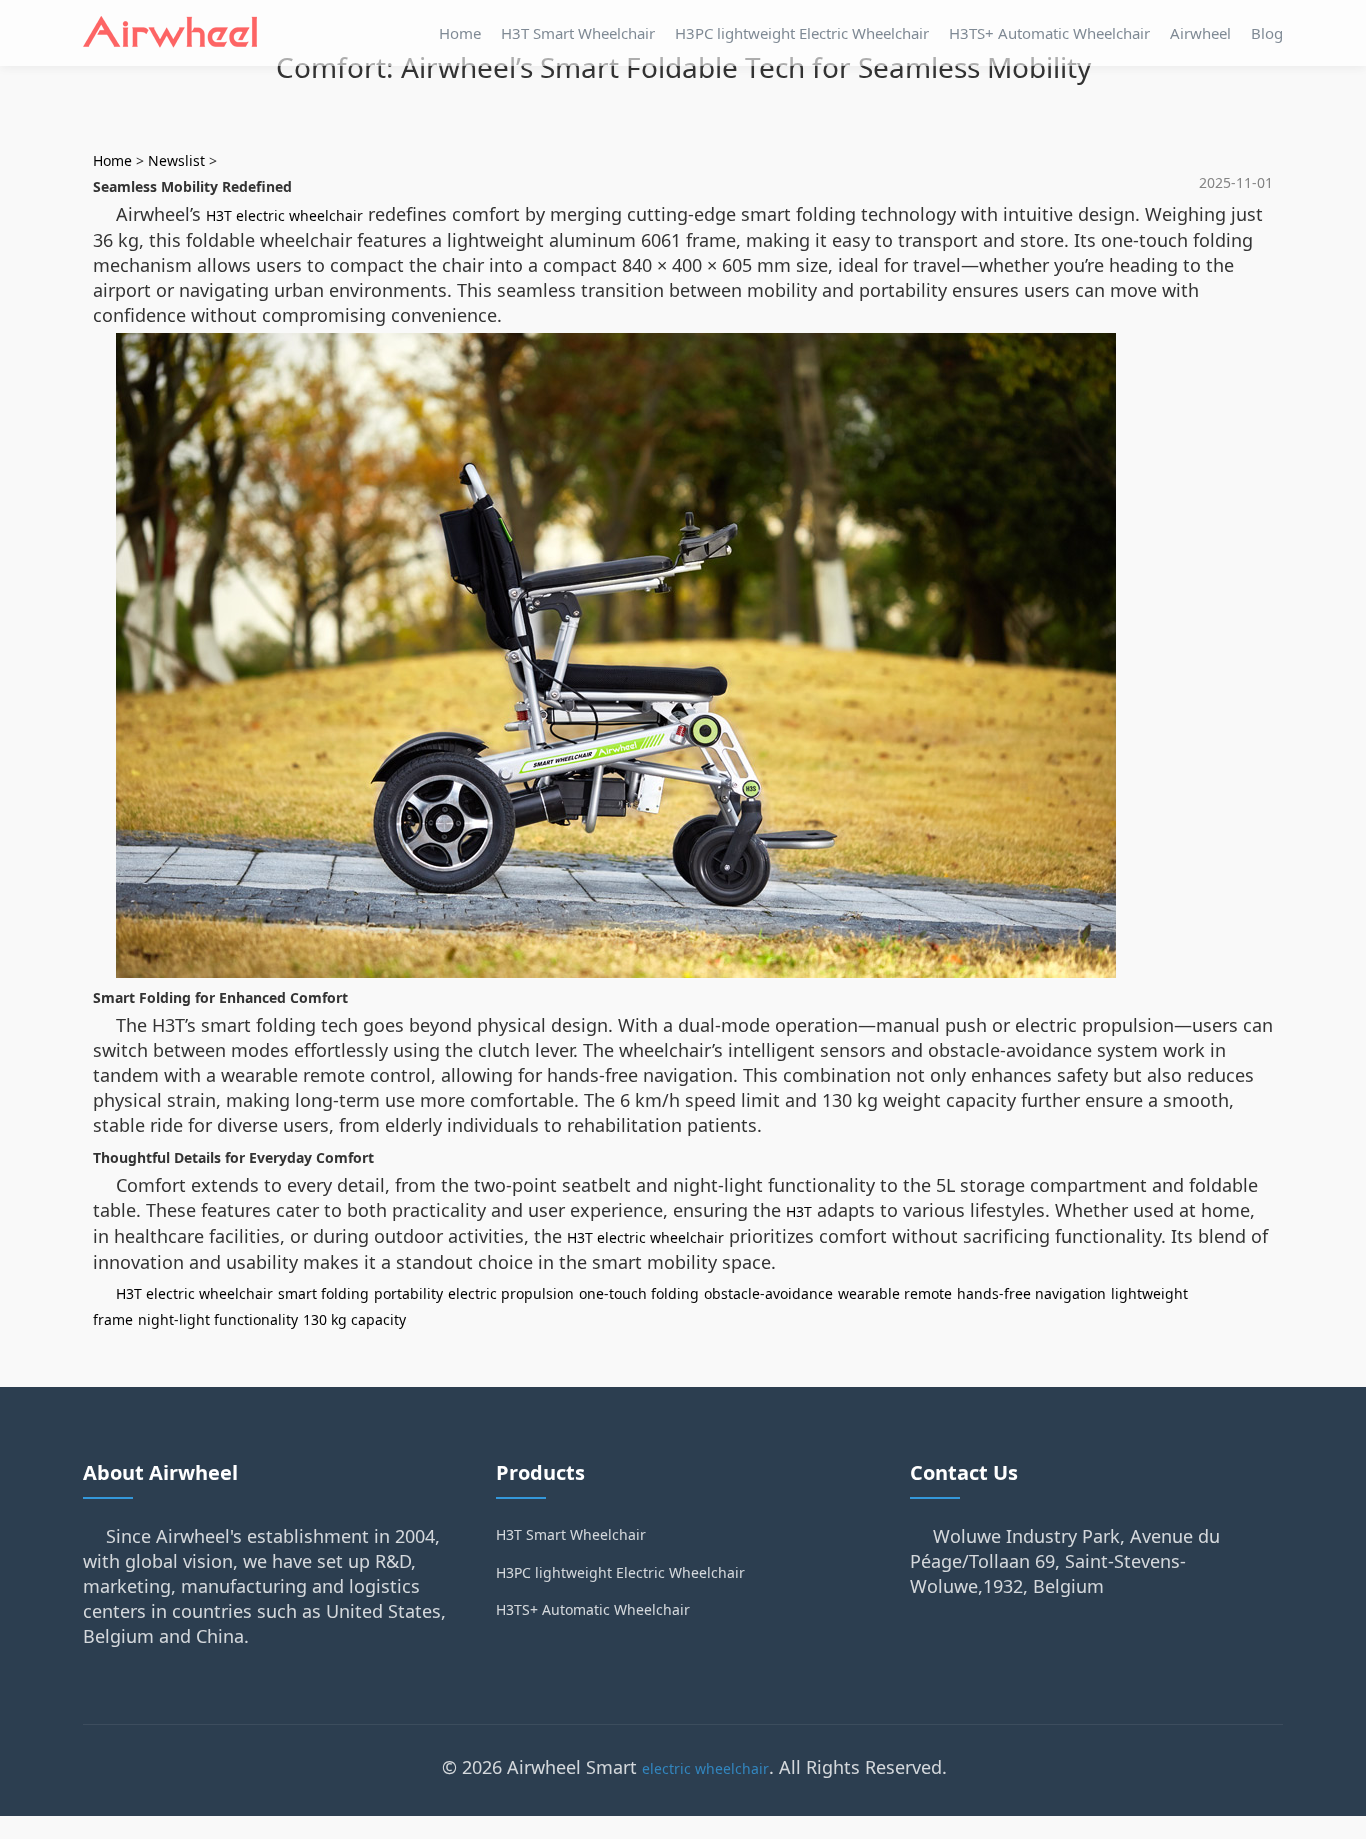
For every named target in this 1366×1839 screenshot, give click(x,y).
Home (460, 33)
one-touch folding (639, 1293)
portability (408, 1293)
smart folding (323, 1293)
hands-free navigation (1031, 1293)
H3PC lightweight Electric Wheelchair (802, 33)
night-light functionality (218, 1319)
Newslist (176, 160)
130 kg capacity (354, 1319)
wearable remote (895, 1293)
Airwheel (1200, 33)
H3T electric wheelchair (284, 215)
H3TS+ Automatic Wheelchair (1049, 33)
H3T (799, 1211)
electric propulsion (511, 1293)
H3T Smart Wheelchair (578, 33)
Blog (1267, 33)
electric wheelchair (705, 1768)
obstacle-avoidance (768, 1293)
